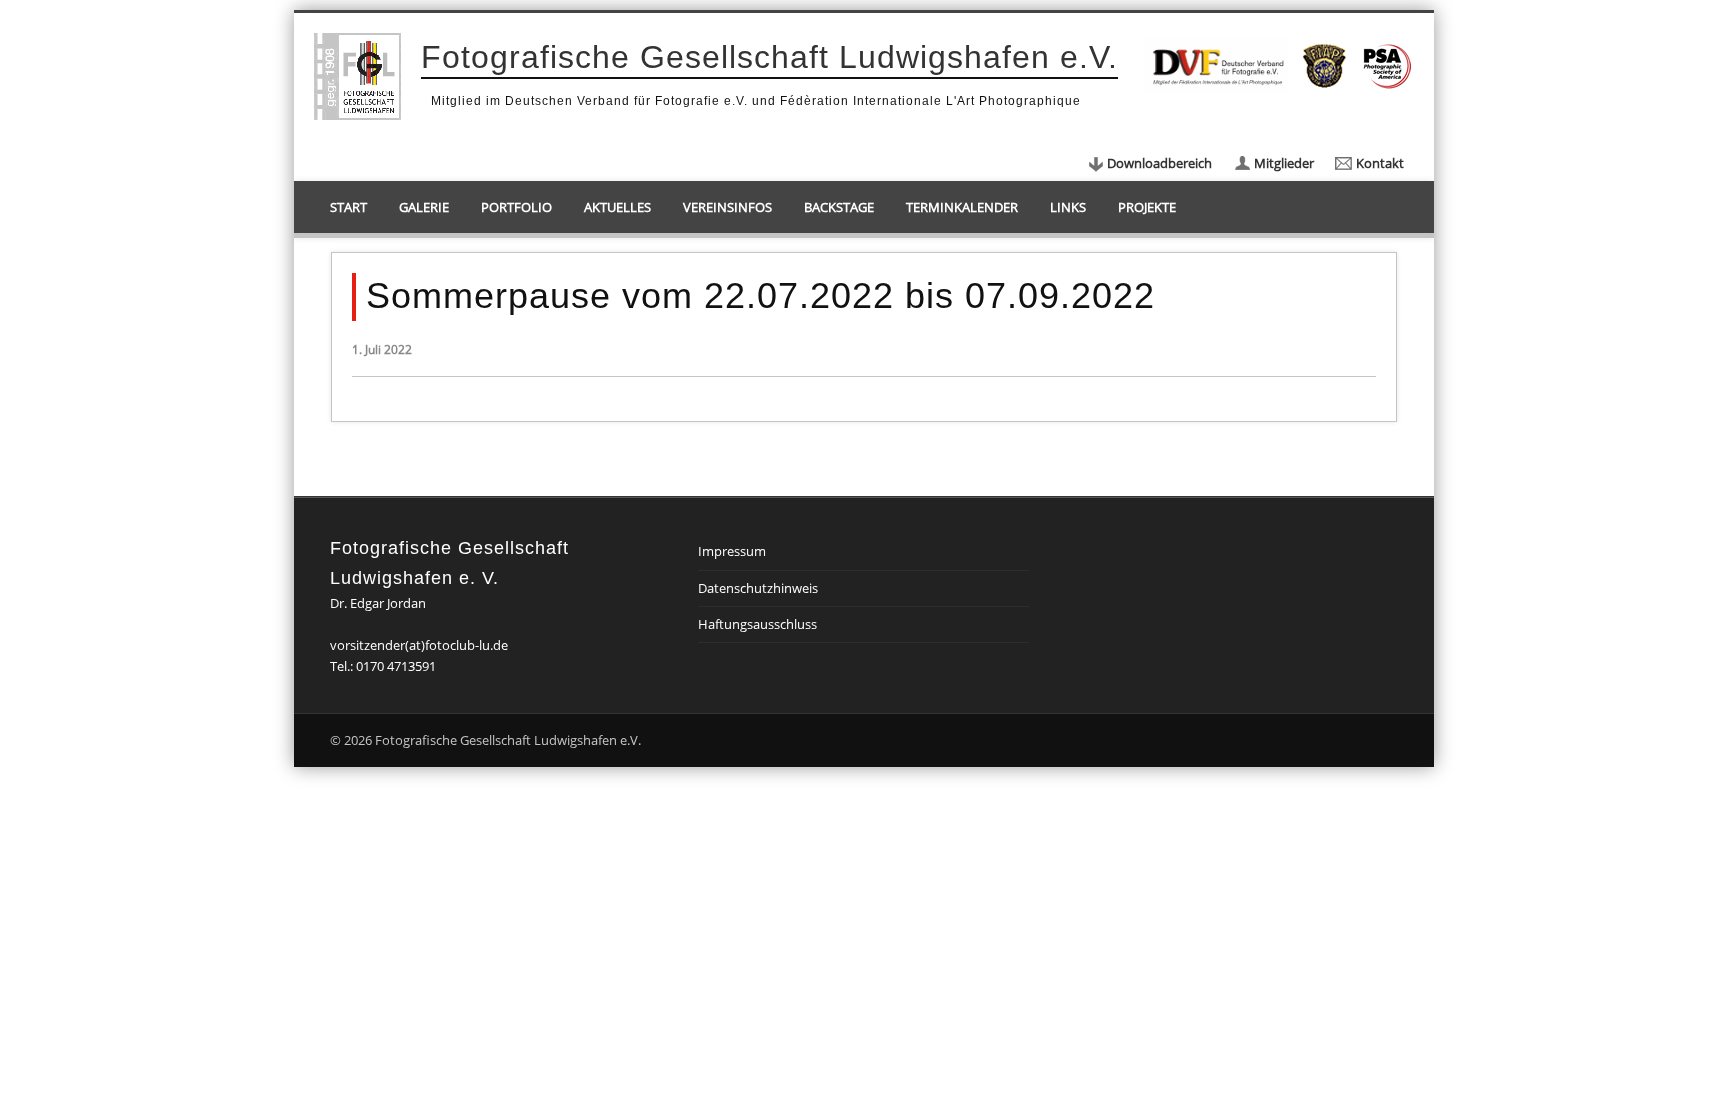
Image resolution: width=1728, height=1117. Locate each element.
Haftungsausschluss (757, 624)
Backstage (839, 207)
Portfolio (516, 207)
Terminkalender (962, 207)
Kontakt (1380, 163)
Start (348, 207)
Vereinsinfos (727, 207)
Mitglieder (1284, 163)
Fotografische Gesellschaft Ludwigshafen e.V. (769, 57)
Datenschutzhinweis (758, 588)
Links (1068, 207)
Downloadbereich (1159, 163)
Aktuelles (617, 207)
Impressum (732, 551)
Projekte (1147, 207)
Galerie (424, 207)
